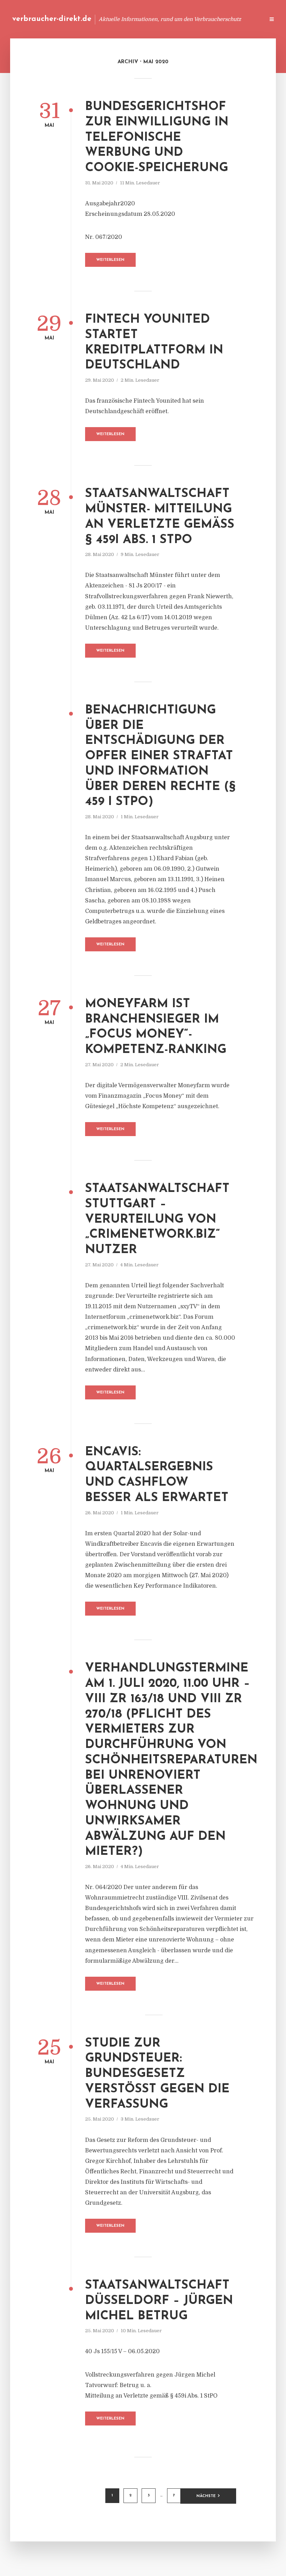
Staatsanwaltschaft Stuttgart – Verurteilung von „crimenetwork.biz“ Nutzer (157, 1220)
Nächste (206, 2496)
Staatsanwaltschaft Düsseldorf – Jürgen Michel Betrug (159, 2301)
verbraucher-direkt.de (52, 19)
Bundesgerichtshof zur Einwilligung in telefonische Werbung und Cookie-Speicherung (157, 138)
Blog (127, 19)
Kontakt (174, 19)
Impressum (207, 19)
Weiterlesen (110, 260)
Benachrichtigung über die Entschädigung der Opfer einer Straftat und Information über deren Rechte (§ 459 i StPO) (160, 756)
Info (148, 19)
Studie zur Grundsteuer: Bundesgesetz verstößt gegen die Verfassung (157, 2074)
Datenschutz (244, 19)
